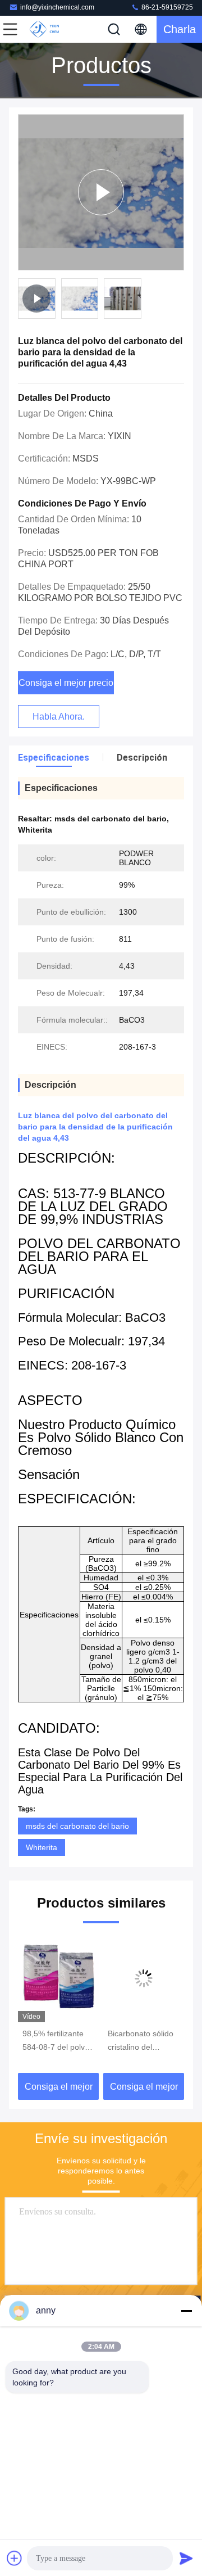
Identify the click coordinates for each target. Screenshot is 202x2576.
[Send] (186, 2558)
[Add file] (15, 2558)
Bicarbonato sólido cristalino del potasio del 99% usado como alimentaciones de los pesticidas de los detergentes (143, 2041)
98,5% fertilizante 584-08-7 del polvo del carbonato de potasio (56, 2041)
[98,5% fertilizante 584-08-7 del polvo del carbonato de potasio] (58, 1978)
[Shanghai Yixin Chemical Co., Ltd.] (47, 29)
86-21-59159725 (166, 7)
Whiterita (42, 1847)
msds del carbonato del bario (77, 1826)
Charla (180, 29)
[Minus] (186, 2311)
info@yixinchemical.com (57, 7)
